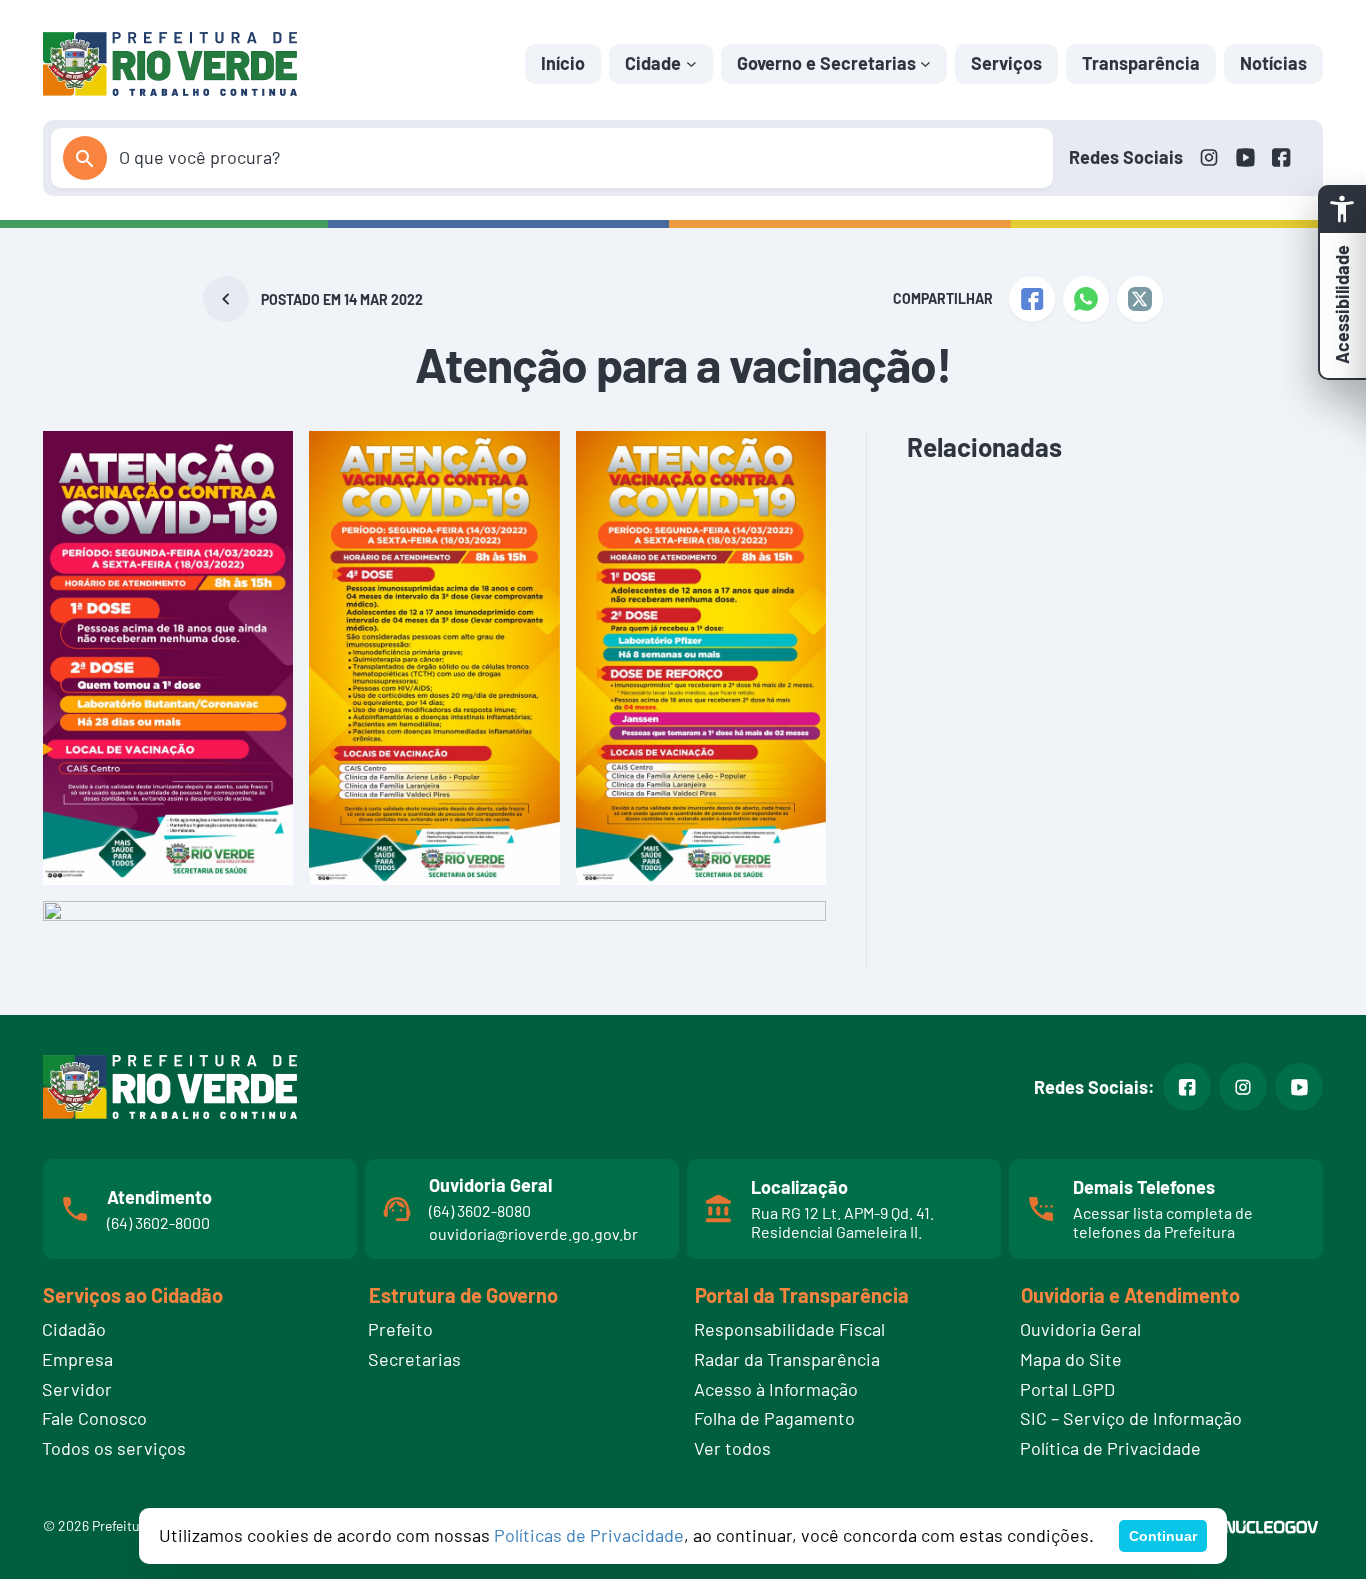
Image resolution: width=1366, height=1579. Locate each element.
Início (563, 63)
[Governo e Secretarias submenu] (925, 63)
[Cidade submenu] (691, 63)
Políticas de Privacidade (589, 1535)
